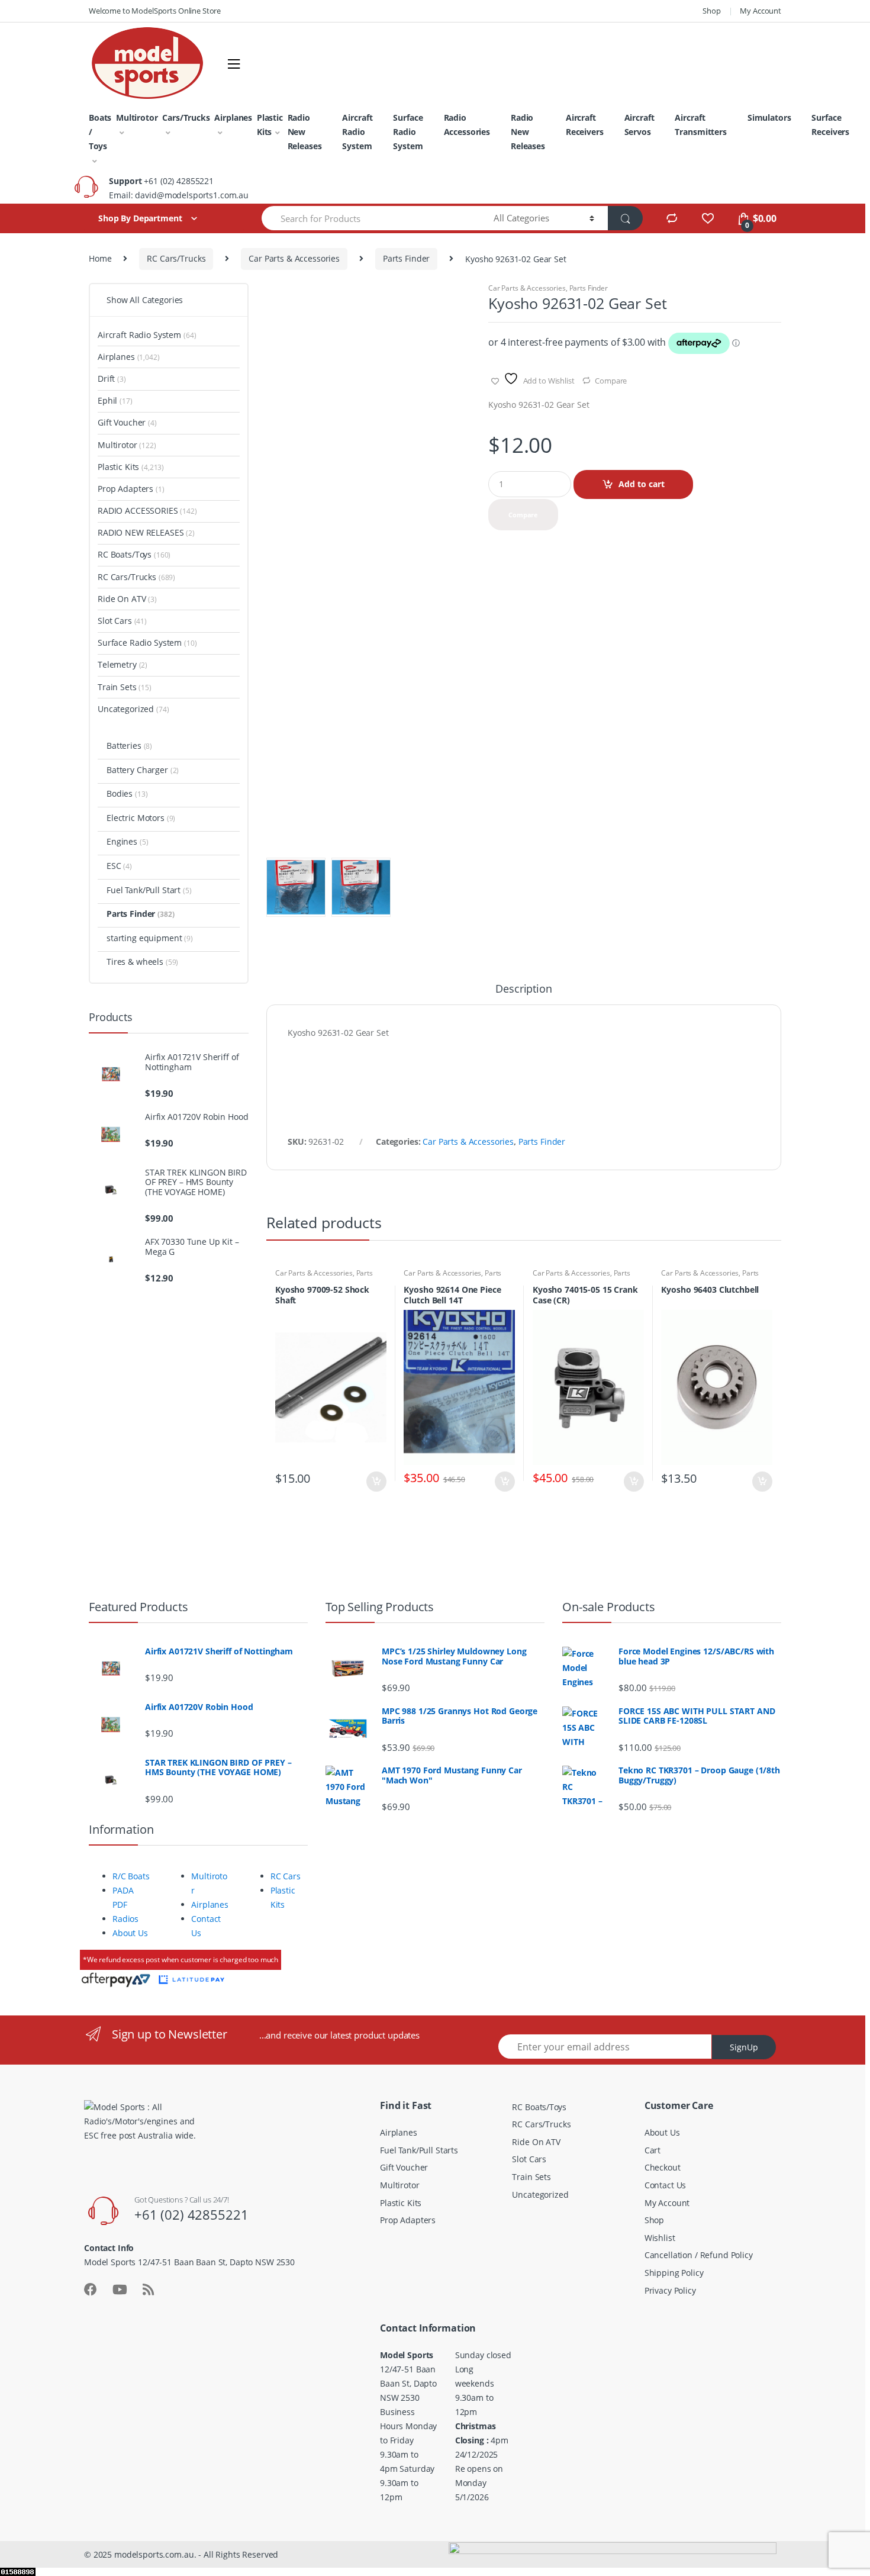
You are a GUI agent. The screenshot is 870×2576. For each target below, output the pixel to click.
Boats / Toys (100, 132)
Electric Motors (141, 818)
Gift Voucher (127, 422)
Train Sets (125, 687)
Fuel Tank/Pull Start (149, 890)
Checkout (663, 2167)
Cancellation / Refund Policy (699, 2255)
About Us (130, 1933)
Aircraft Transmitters (700, 125)
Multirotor (137, 117)
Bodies (127, 793)
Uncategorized (133, 709)
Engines (127, 841)
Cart (652, 2150)
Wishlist (660, 2238)
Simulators (769, 117)
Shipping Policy (674, 2273)
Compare (611, 381)
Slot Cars (122, 621)
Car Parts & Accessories (294, 258)
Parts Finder (406, 258)
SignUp (744, 2047)
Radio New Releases (305, 132)
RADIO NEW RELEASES (146, 532)
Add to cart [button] (376, 1482)
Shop (711, 11)
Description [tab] (523, 989)
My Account (761, 11)
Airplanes (233, 117)
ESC (119, 866)
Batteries (129, 746)
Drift (112, 379)
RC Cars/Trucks (176, 258)
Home (100, 258)
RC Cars (286, 1876)
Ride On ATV (127, 599)
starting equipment (150, 938)
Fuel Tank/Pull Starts (419, 2150)
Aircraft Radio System (357, 132)
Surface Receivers (830, 125)
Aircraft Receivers (585, 125)
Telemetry (123, 664)
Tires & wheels (142, 962)
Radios (125, 1919)
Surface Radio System (408, 132)
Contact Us (666, 2185)
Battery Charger (143, 770)
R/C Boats (131, 1876)
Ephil (115, 400)
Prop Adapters (131, 489)
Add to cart (642, 484)
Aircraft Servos (639, 125)
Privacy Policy (670, 2290)
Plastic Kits (270, 125)
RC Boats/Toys (134, 554)
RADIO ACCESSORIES (147, 511)
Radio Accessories (467, 125)
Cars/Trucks (186, 117)
